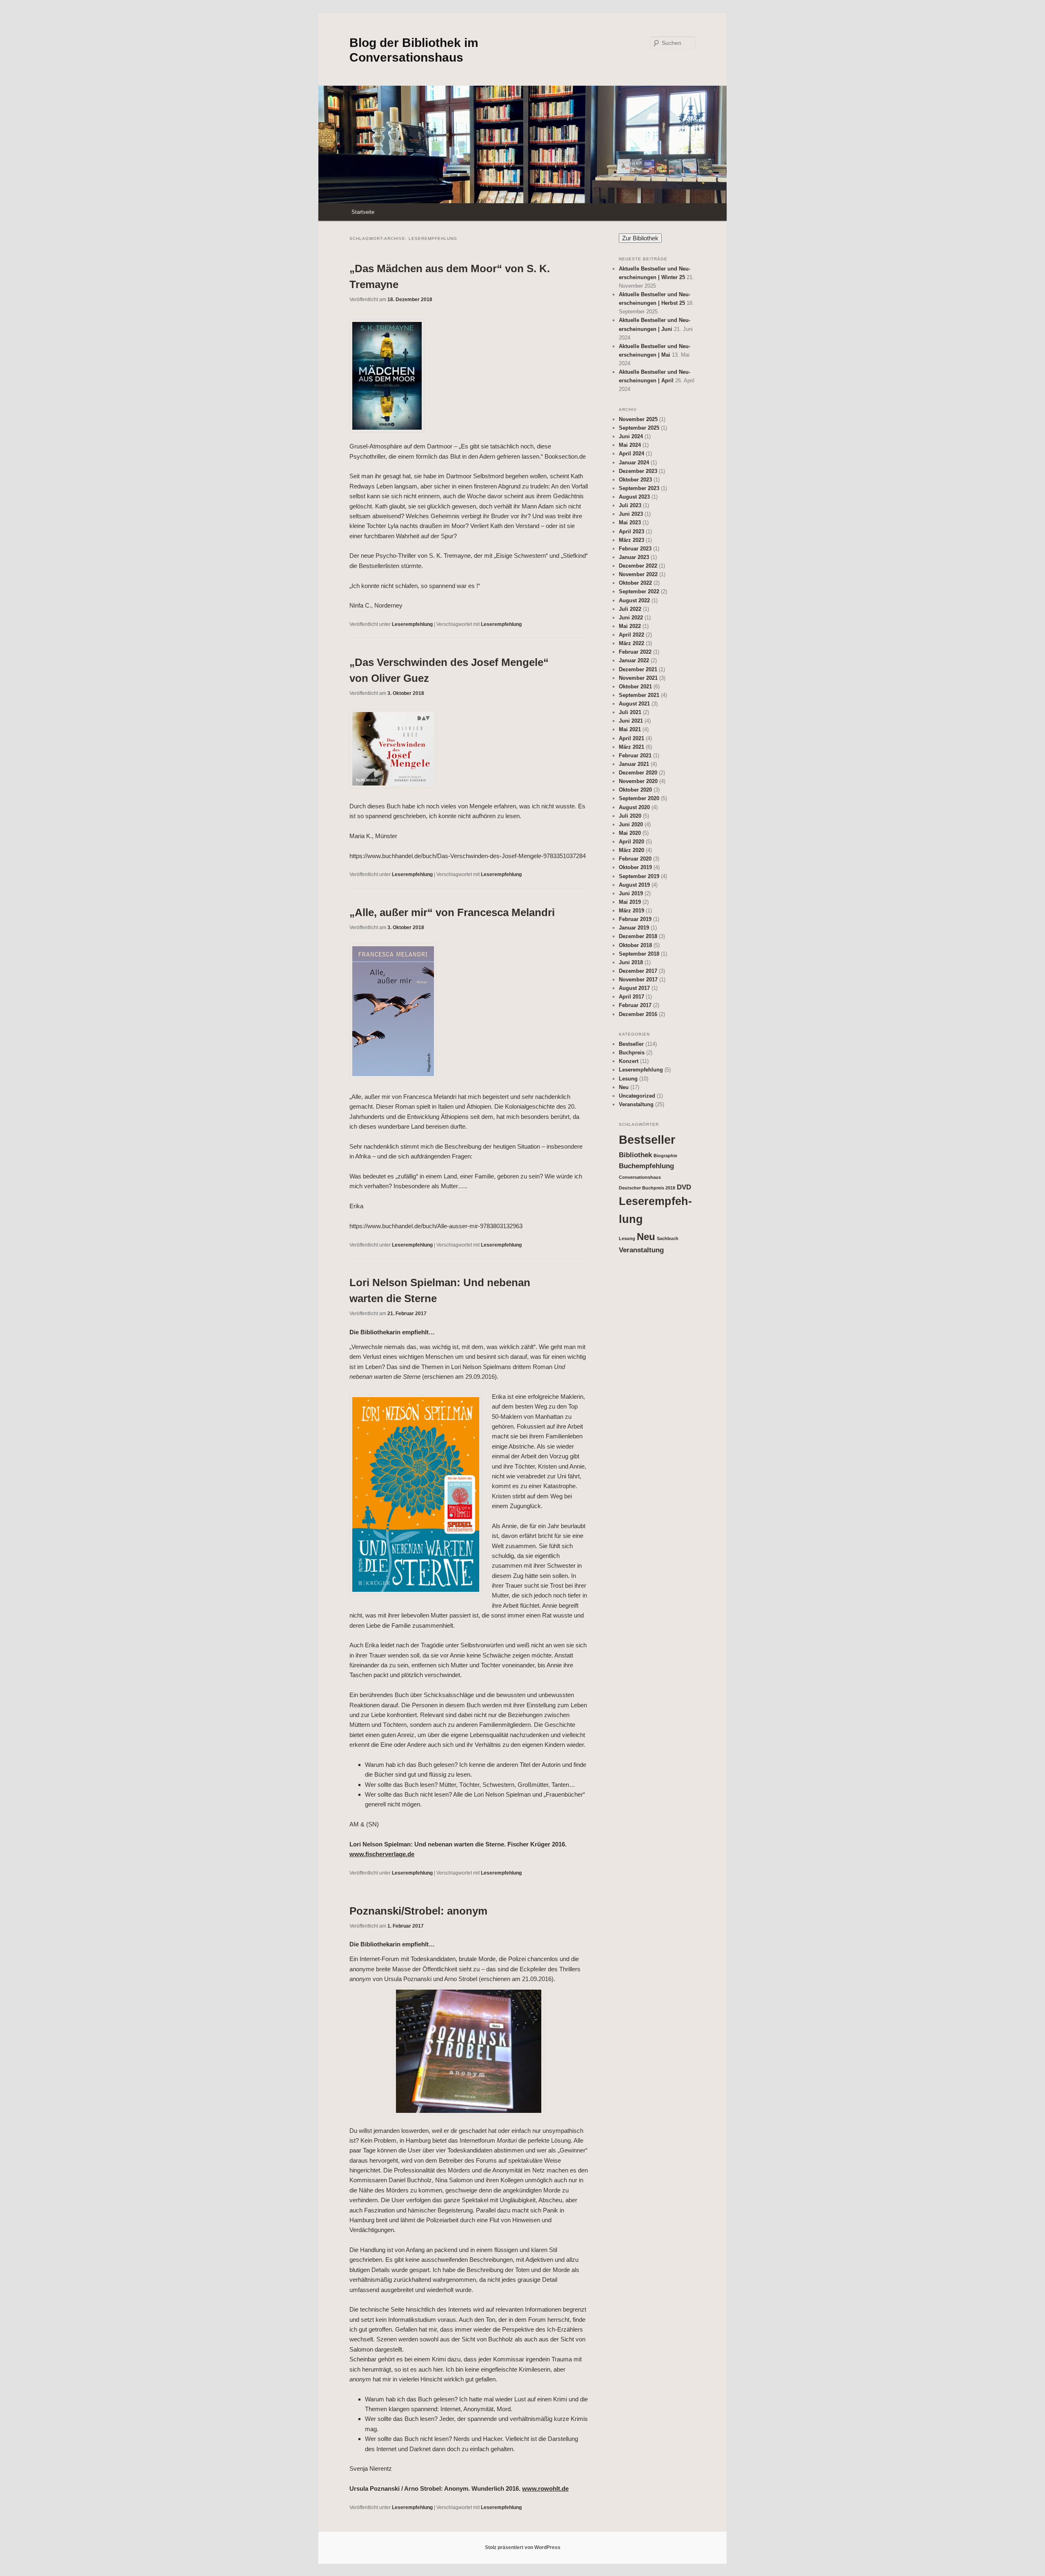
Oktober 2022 (635, 583)
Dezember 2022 (638, 566)
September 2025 (639, 428)
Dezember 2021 (638, 669)
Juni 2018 (631, 962)
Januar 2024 (634, 463)
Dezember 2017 (638, 971)
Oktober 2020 (635, 790)
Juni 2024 (631, 436)
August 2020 (634, 807)
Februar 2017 (635, 1005)
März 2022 (631, 643)
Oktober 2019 (635, 867)
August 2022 (634, 600)
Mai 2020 (630, 833)
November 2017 (638, 980)
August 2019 (634, 885)
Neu (624, 1087)
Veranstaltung (636, 1104)
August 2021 (634, 704)
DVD (684, 1187)
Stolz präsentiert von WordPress (523, 2547)
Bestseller (631, 1044)
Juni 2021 (631, 721)
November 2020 (638, 781)
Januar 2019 (634, 928)
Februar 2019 (635, 919)
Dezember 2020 (638, 773)
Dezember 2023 (638, 471)
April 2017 (631, 997)
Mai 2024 (630, 445)
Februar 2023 (635, 549)
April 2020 (631, 842)
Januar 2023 (634, 557)
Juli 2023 (630, 505)
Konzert (629, 1061)
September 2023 (639, 488)
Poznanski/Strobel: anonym (418, 1911)
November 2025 (638, 419)
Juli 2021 (630, 712)
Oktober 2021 (635, 687)
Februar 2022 (635, 652)
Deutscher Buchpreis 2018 (647, 1188)
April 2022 (631, 635)
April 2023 (631, 531)
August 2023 (634, 497)
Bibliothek (635, 1155)
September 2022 (639, 591)
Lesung (628, 1079)
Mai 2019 (630, 902)
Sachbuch (668, 1238)
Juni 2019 (631, 893)
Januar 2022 (634, 660)
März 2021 (631, 747)
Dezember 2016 (638, 1014)
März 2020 (631, 850)
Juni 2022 (631, 618)
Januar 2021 (634, 764)
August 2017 (634, 988)
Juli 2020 (630, 816)
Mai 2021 (630, 729)
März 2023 (631, 540)
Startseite (363, 212)
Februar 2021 (635, 755)
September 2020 (639, 798)
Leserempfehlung (412, 624)
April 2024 (631, 454)
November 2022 (638, 574)
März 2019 (631, 911)
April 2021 (631, 738)
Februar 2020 (635, 859)
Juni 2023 (631, 514)
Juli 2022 (630, 609)
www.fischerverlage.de (382, 1854)
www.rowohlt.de (545, 2488)
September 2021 (639, 695)
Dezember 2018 (638, 936)
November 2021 (638, 678)
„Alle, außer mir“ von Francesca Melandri (452, 912)
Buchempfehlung (646, 1166)
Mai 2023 (630, 523)
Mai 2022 (630, 626)
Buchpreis (632, 1053)
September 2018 (639, 954)
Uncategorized (637, 1096)
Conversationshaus (640, 1177)
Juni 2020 (631, 824)
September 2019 (639, 876)
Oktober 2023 (635, 480)
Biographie (665, 1156)
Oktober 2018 (635, 945)
